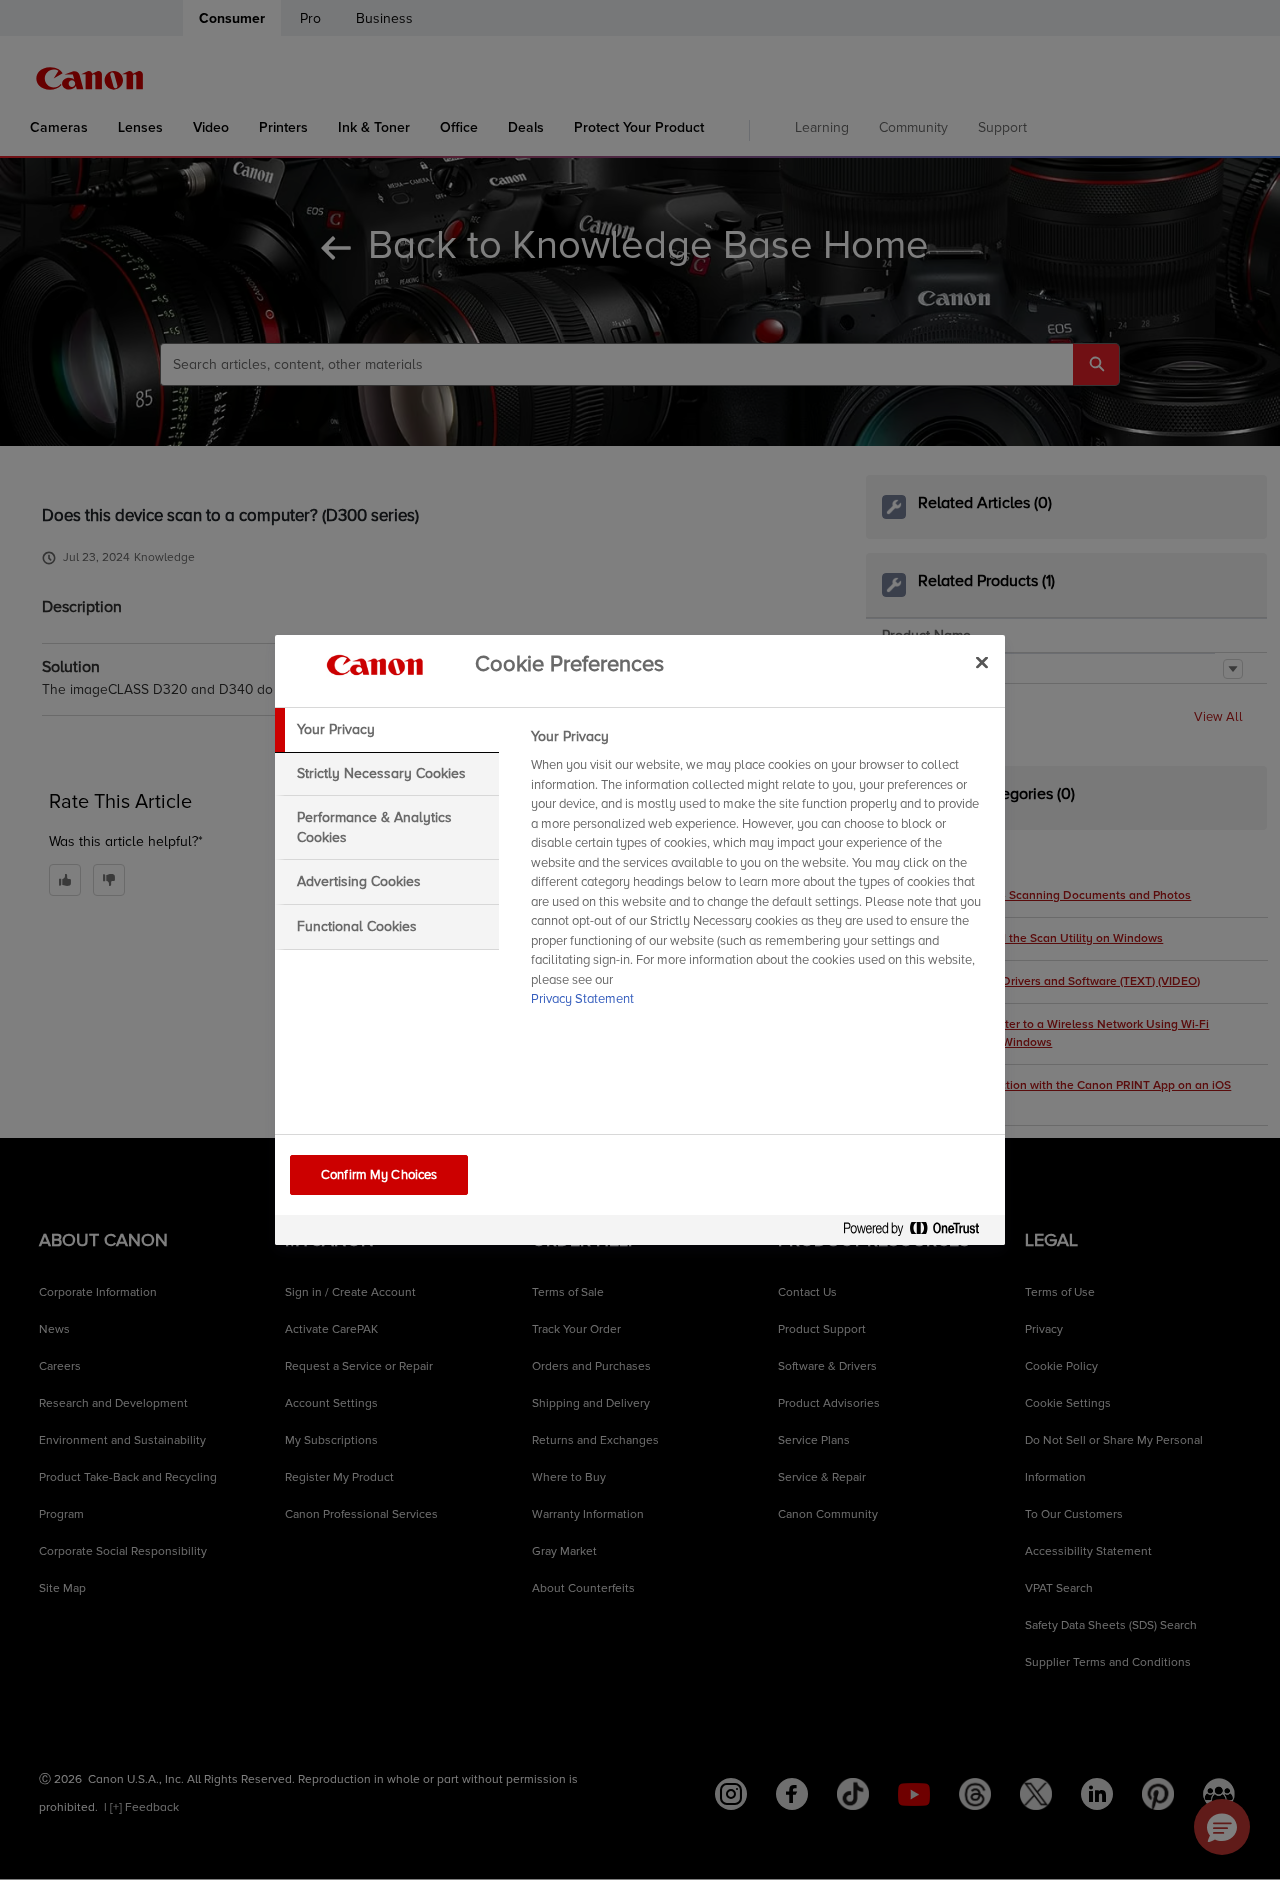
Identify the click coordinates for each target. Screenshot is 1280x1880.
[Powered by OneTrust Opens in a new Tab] (919, 1232)
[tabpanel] (759, 874)
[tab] (387, 730)
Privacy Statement (582, 999)
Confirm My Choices (379, 1175)
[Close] (982, 662)
